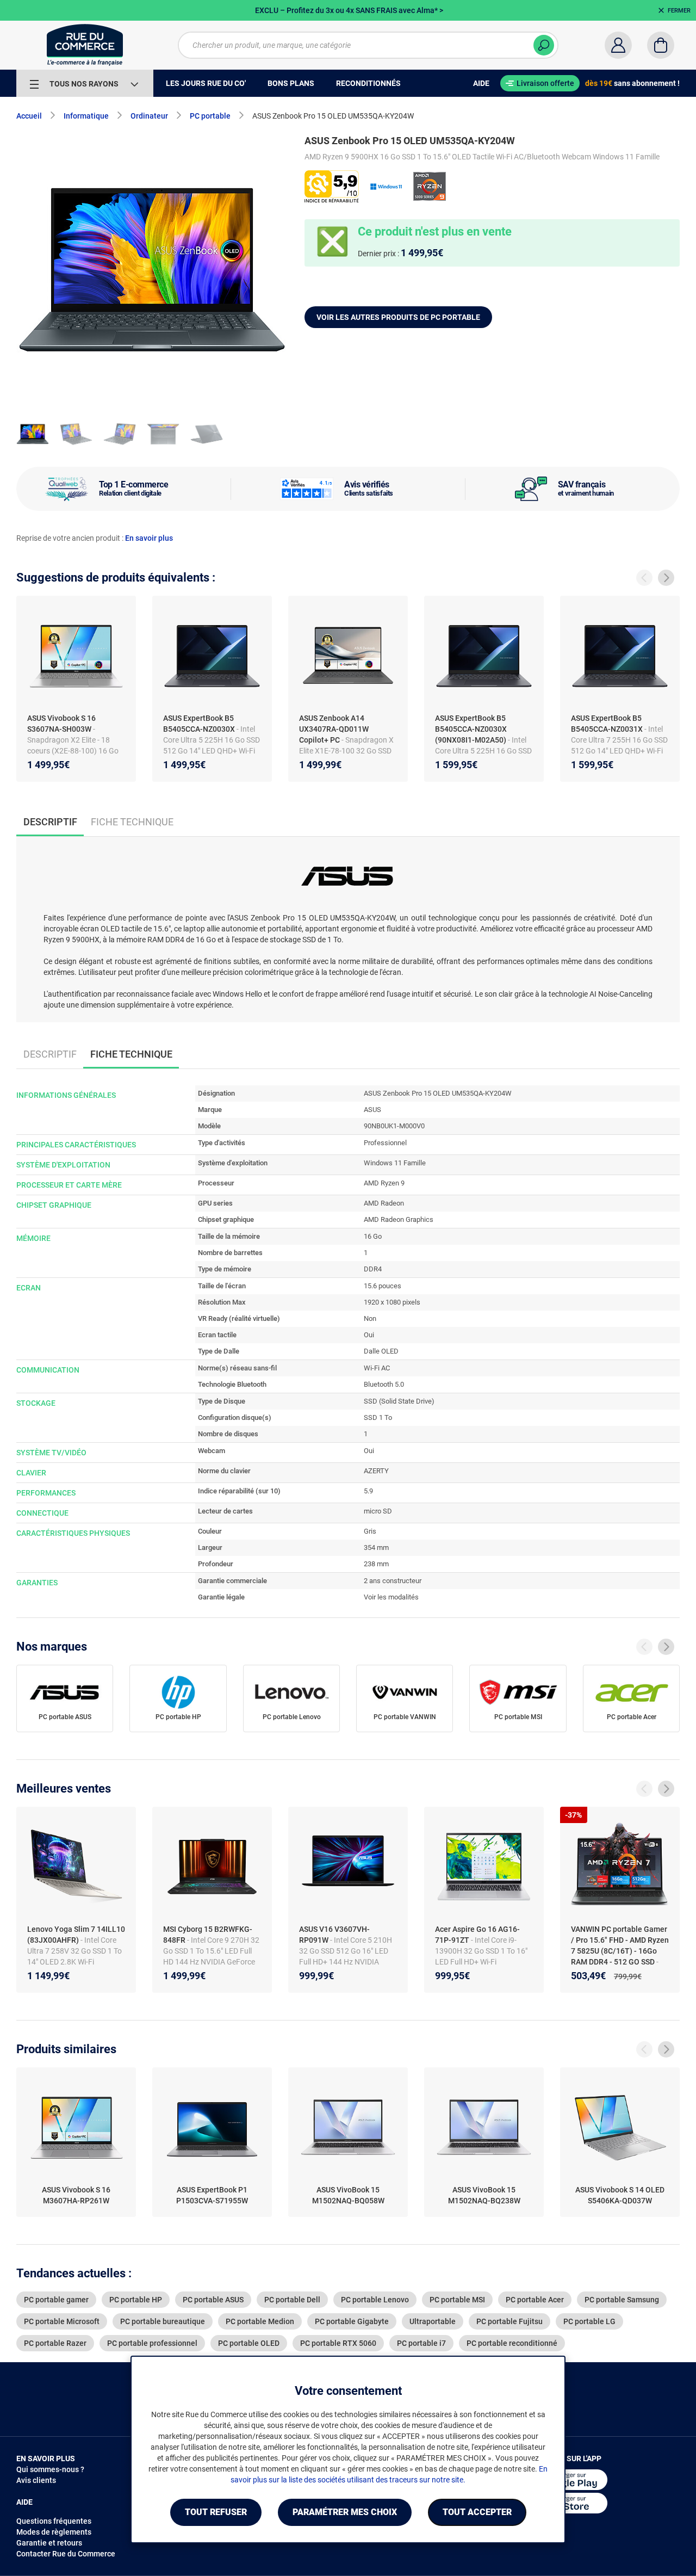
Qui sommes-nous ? (50, 2469)
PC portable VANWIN (405, 1717)
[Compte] (618, 45)
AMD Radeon (384, 1203)
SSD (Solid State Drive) (399, 1401)
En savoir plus (149, 538)
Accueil (29, 116)
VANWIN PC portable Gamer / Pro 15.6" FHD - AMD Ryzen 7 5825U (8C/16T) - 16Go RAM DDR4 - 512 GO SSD (620, 1945)
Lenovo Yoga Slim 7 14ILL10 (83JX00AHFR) (76, 1935)
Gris (370, 1531)
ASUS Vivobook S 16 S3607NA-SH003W (61, 724)
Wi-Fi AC (377, 1368)
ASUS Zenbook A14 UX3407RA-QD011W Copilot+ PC (334, 729)
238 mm (376, 1564)
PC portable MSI (518, 1717)
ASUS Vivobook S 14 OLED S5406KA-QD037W (620, 2195)
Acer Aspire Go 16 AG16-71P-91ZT (477, 1935)
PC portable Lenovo (292, 1717)
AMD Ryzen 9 (384, 1183)
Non (370, 1318)
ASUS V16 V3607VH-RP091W (334, 1935)
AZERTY (376, 1471)
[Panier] (661, 45)
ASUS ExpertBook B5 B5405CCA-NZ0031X (607, 724)
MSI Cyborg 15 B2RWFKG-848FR (208, 1935)
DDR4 (373, 1269)
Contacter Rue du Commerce (66, 2554)
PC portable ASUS (65, 1717)
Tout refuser (216, 2512)
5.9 (368, 1491)
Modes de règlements (54, 2532)
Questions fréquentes (54, 2521)
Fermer (679, 11)
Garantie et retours (49, 2543)
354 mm (376, 1548)
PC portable (210, 116)
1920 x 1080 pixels (392, 1302)
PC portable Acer (632, 1717)
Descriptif (50, 1054)
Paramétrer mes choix (345, 2512)
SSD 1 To (378, 1417)
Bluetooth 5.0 (384, 1384)
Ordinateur (149, 116)
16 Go (373, 1236)
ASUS (372, 1110)
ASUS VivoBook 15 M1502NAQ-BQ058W (348, 2195)
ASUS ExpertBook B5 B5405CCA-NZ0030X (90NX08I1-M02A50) (471, 729)
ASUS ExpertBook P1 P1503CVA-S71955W (212, 2195)
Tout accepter (477, 2512)
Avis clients (36, 2480)
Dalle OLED (381, 1351)
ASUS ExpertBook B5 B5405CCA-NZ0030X (199, 724)
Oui (369, 1335)
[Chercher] (544, 45)
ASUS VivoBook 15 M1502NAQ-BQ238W (484, 2195)
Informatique (86, 116)
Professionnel (385, 1143)
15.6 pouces (383, 1286)
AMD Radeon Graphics (399, 1219)
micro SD (378, 1511)
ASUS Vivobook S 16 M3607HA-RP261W (76, 2195)
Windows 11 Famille (395, 1163)
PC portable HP (178, 1717)
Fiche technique (132, 822)
